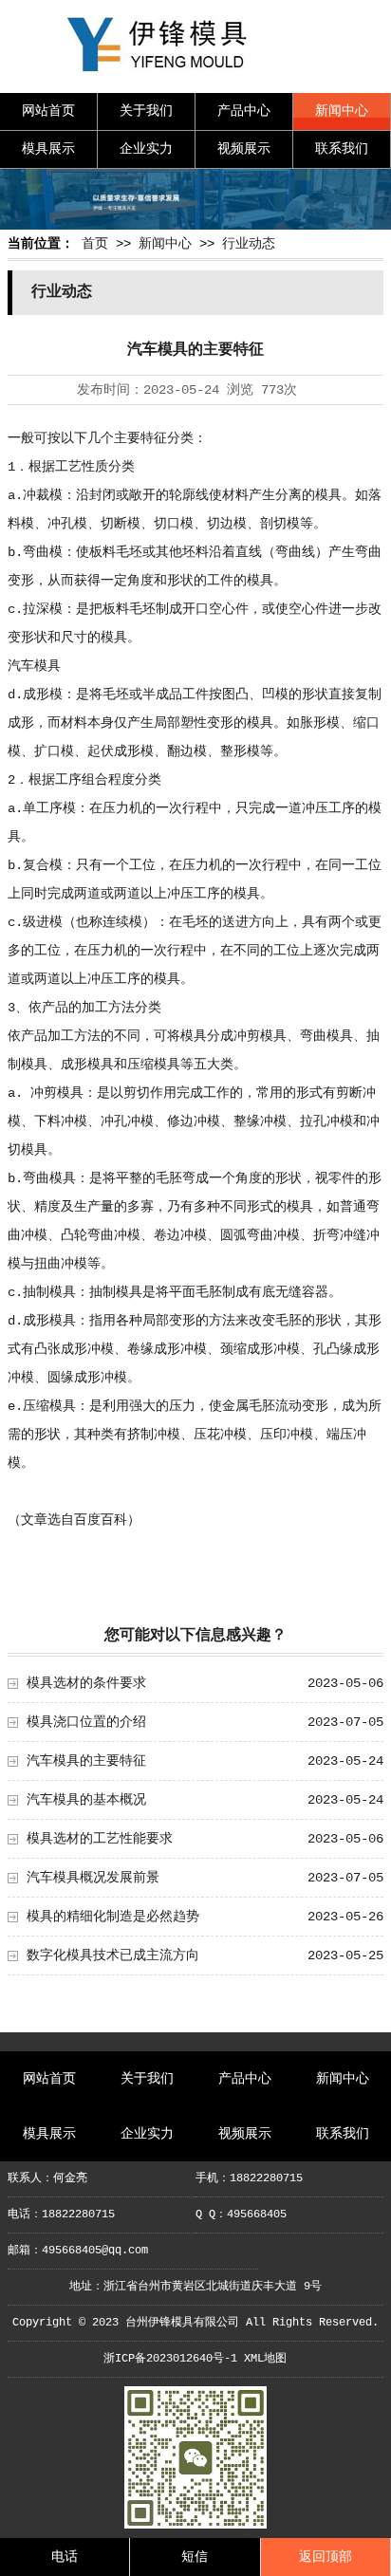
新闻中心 (342, 111)
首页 (95, 244)
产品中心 (244, 111)
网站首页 (48, 111)
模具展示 (48, 149)
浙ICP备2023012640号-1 (170, 2359)
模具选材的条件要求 (86, 1683)
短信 (195, 2557)
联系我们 (342, 149)
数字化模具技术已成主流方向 (113, 1955)
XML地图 (265, 2359)
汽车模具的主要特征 (86, 1761)
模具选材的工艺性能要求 (100, 1839)
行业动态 (249, 244)
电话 (65, 2557)
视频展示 (244, 149)
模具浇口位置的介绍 (86, 1722)
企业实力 (146, 149)
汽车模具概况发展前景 (93, 1878)
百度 (87, 1520)
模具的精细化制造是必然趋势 (113, 1917)
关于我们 (146, 111)
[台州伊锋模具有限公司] (195, 76)
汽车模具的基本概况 (86, 1800)
